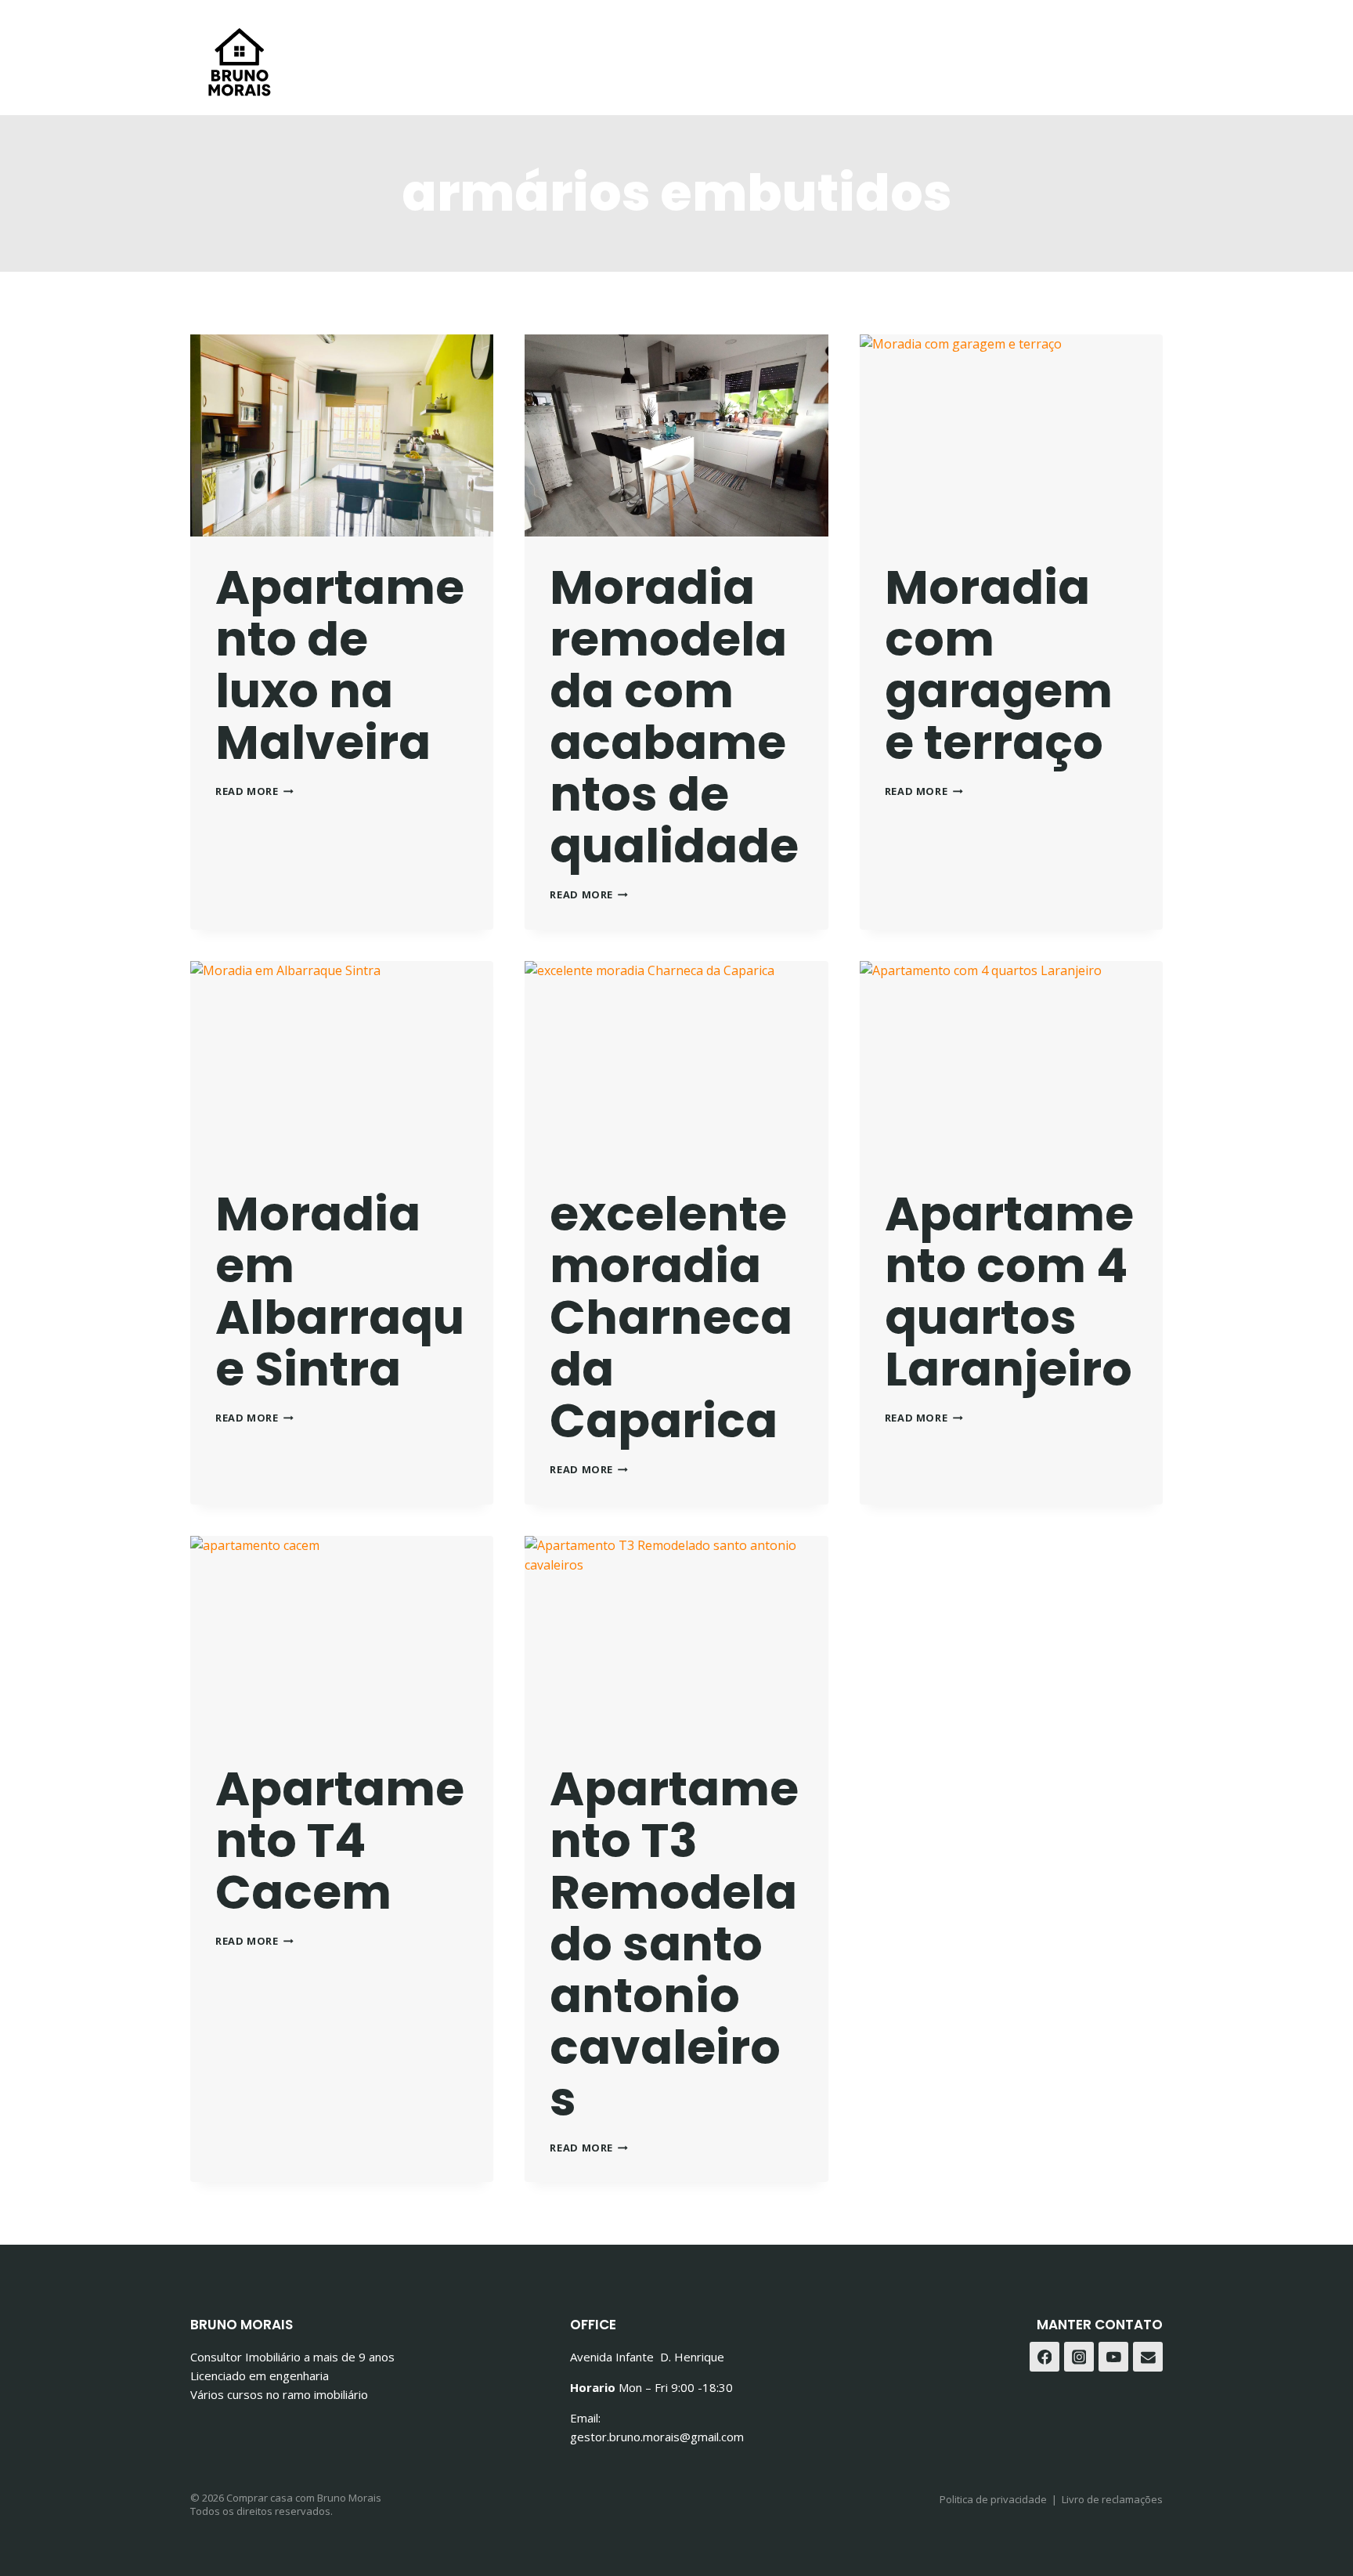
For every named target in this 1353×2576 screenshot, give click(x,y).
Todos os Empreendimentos (795, 87)
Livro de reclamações (1112, 2499)
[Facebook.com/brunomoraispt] (1145, 58)
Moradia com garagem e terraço (999, 665)
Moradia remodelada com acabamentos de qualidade (674, 717)
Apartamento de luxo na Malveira (340, 665)
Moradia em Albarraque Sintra (340, 1292)
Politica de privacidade (993, 2499)
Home (348, 29)
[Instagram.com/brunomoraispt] (1079, 2357)
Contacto (729, 29)
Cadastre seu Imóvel (864, 29)
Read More (254, 791)
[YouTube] (1113, 2357)
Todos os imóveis (521, 29)
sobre (413, 29)
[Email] (1148, 2357)
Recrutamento (1017, 29)
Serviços (639, 29)
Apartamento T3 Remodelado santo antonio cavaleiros (674, 1944)
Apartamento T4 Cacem (340, 1841)
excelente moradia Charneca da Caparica (671, 1317)
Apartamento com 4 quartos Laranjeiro (1009, 1292)
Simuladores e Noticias (584, 87)
